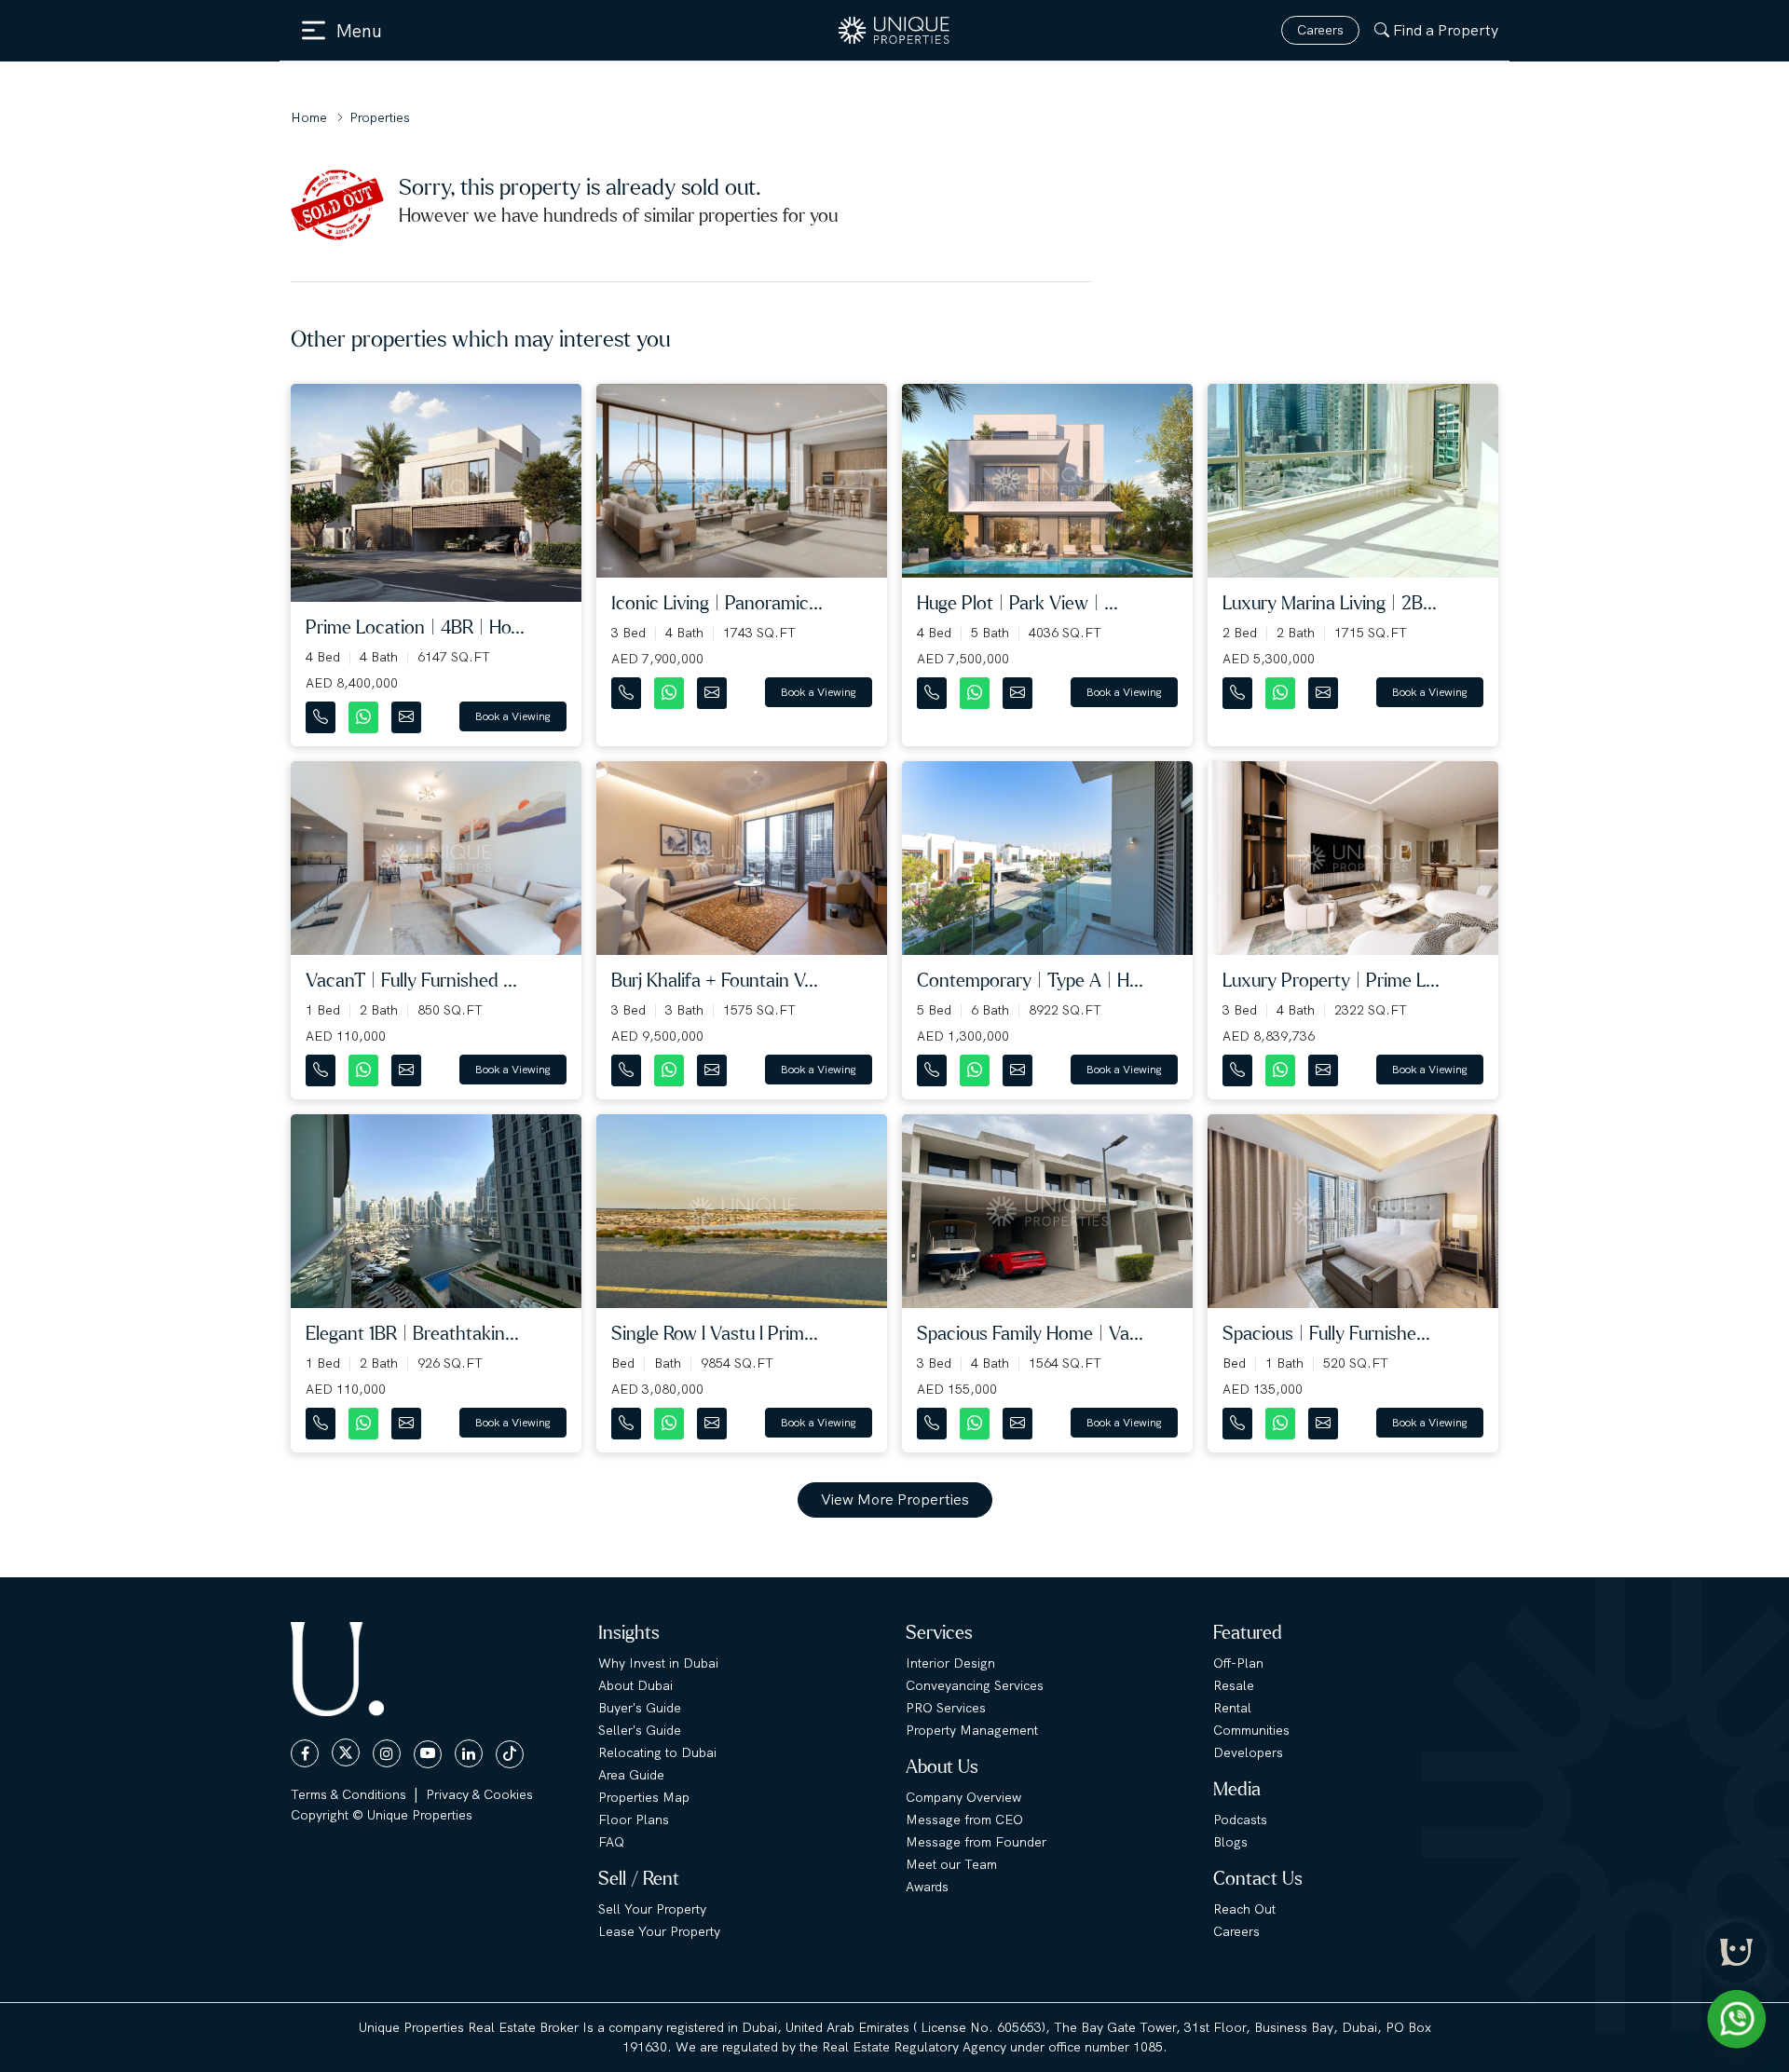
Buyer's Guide (640, 1708)
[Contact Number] (322, 713)
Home (309, 117)
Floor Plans (634, 1820)
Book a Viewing (513, 716)
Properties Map (644, 1797)
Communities (1251, 1730)
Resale (1234, 1685)
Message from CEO (964, 1820)
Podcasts (1240, 1820)
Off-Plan (1238, 1663)
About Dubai (635, 1685)
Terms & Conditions (348, 1794)
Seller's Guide (640, 1730)
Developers (1248, 1752)
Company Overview (963, 1797)
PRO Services (946, 1708)
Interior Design (950, 1663)
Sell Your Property (652, 1909)
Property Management (972, 1730)
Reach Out (1244, 1909)
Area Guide (631, 1775)
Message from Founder (976, 1842)
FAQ (611, 1842)
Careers (1320, 30)
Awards (927, 1887)
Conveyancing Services (975, 1685)
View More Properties (895, 1499)
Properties (380, 117)
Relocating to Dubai (657, 1752)
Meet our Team (951, 1864)
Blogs (1230, 1842)
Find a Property (1446, 30)
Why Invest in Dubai (658, 1663)
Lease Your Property (659, 1931)
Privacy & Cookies (479, 1794)
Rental (1232, 1708)
